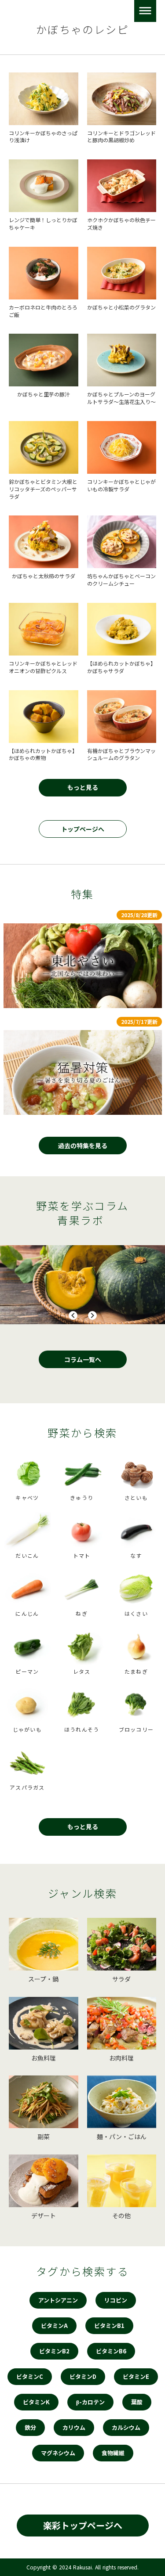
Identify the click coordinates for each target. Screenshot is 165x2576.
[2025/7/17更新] (83, 1072)
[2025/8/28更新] (83, 966)
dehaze (145, 11)
